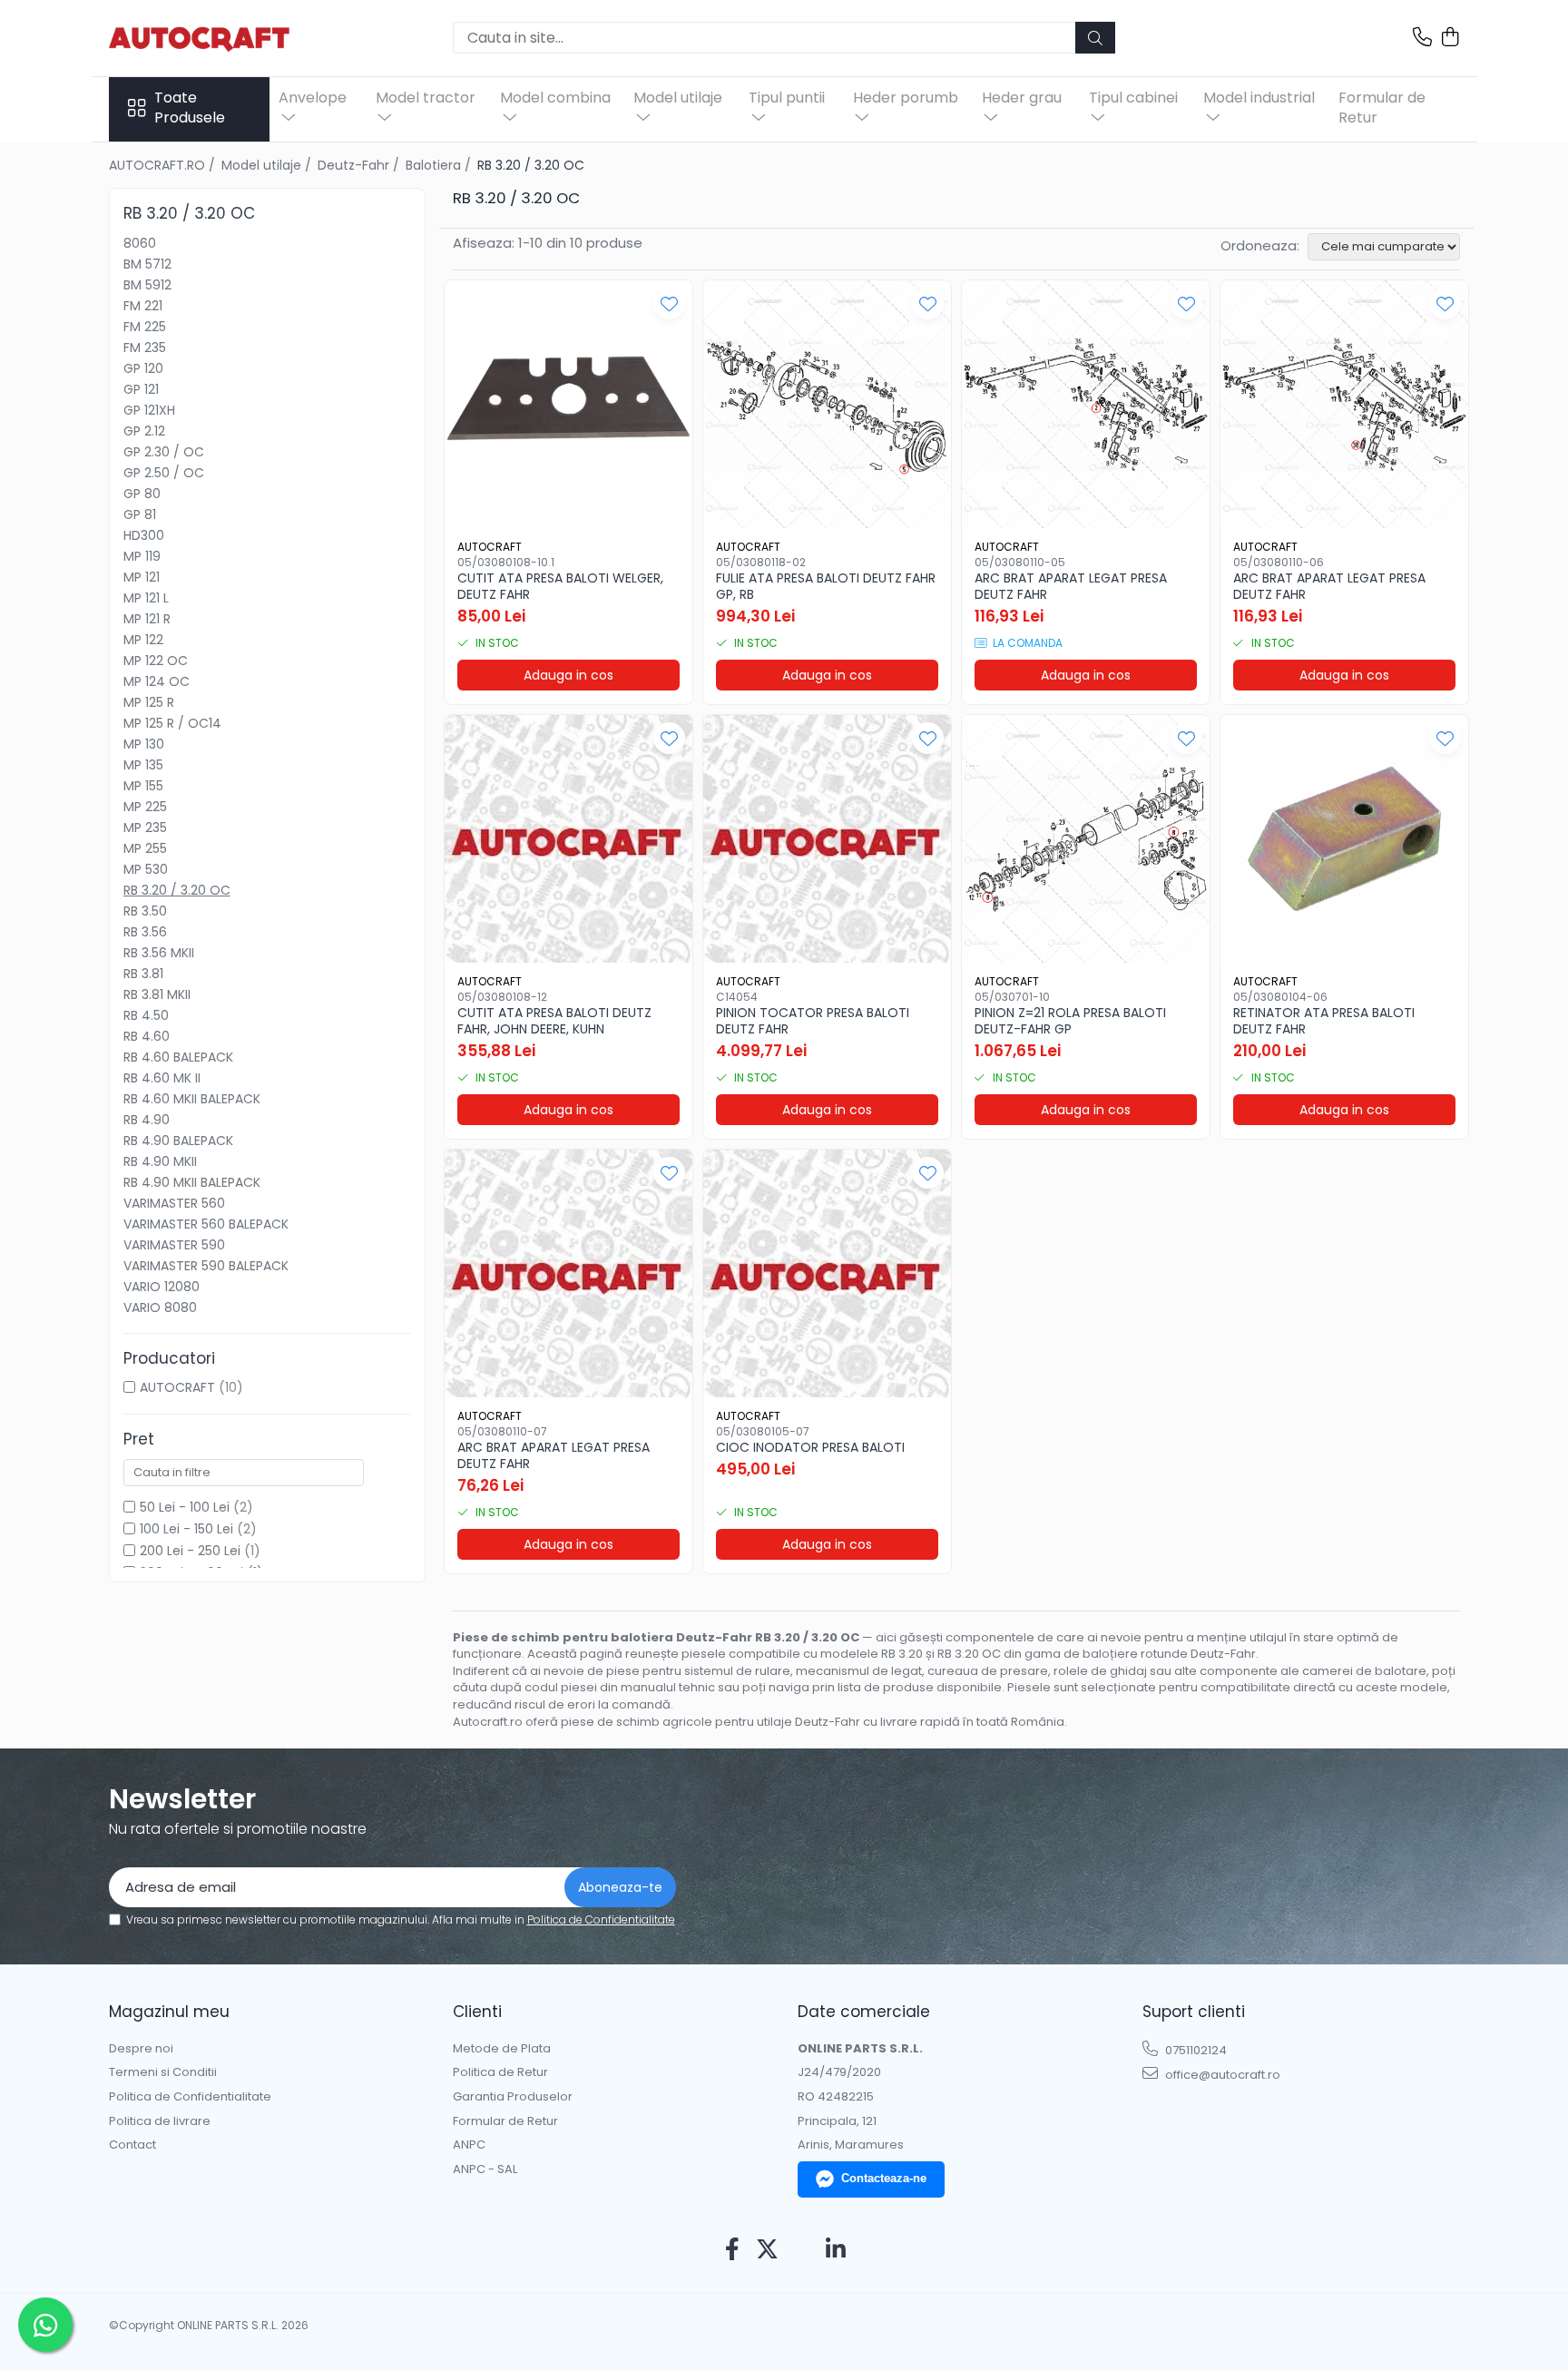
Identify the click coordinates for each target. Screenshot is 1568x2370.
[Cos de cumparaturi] (1450, 38)
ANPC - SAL (485, 2169)
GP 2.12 (144, 431)
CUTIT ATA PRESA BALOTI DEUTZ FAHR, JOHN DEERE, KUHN (554, 1021)
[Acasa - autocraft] (200, 38)
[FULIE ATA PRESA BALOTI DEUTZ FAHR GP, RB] (827, 404)
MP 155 (143, 786)
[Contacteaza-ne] (1422, 38)
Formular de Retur (1382, 108)
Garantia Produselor (513, 2097)
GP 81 (140, 514)
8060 (140, 243)
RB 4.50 (146, 1015)
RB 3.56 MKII (159, 953)
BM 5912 (147, 285)
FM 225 (145, 327)
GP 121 (141, 389)
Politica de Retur (500, 2072)
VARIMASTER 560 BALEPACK (206, 1224)
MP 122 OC (156, 661)
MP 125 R (149, 702)
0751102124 (1195, 2050)
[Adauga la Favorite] (669, 304)
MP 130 (144, 744)
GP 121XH (149, 410)
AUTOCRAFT (177, 1387)
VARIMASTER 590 (174, 1245)
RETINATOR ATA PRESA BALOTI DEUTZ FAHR (1324, 1021)
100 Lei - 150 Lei (186, 1529)
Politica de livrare (160, 2121)
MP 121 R (147, 619)
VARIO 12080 (162, 1287)
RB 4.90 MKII (160, 1161)
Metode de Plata (502, 2049)
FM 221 (143, 306)
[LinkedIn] (836, 2250)
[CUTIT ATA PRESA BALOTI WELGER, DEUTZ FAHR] (568, 404)
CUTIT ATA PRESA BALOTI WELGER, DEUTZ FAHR (560, 586)
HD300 (144, 535)
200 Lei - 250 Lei (190, 1551)
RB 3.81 (143, 974)
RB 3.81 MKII (157, 994)
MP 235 (145, 828)
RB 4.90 (147, 1120)
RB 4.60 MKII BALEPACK (192, 1099)
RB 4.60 (147, 1036)
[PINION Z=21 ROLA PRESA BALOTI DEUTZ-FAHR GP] (1086, 839)
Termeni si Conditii (163, 2072)
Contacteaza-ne (884, 2178)
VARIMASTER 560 (174, 1203)
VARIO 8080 (160, 1307)
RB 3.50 (145, 911)
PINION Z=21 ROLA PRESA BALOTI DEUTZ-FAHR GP (1070, 1021)
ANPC (469, 2145)
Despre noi (141, 2049)
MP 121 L (146, 598)
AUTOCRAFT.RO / (164, 165)
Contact (132, 2145)
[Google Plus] (802, 2250)
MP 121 (142, 577)
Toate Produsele (190, 108)
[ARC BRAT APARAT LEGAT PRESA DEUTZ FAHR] (1086, 404)
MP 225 (145, 807)
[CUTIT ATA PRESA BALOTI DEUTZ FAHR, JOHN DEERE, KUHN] (568, 839)
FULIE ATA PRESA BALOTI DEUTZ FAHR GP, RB (826, 586)
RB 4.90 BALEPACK (178, 1141)
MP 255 (145, 848)
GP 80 (142, 494)
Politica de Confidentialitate (601, 1920)
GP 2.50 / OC (164, 473)
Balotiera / (440, 165)
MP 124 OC (157, 681)
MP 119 (142, 556)
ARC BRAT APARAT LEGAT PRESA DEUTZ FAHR (1071, 586)
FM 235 (145, 348)
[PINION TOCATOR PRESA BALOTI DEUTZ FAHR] (827, 839)
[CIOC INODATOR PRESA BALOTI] (827, 1273)
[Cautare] (1095, 38)
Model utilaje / (268, 165)
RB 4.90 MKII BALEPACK (192, 1182)
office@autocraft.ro (1221, 2075)
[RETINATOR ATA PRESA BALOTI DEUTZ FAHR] (1344, 839)
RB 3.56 (145, 932)
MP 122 (143, 640)
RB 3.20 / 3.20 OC (177, 890)
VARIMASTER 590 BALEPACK (206, 1266)
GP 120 (143, 368)
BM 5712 (147, 264)
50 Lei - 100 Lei (185, 1507)
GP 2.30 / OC (164, 452)
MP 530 (146, 869)
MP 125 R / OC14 (172, 723)
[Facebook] (733, 2250)
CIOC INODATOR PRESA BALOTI (810, 1447)
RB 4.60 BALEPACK (178, 1057)
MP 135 (143, 765)
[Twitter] (767, 2250)
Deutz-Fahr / (360, 165)
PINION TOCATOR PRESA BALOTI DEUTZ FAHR (813, 1021)
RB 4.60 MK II (162, 1078)
